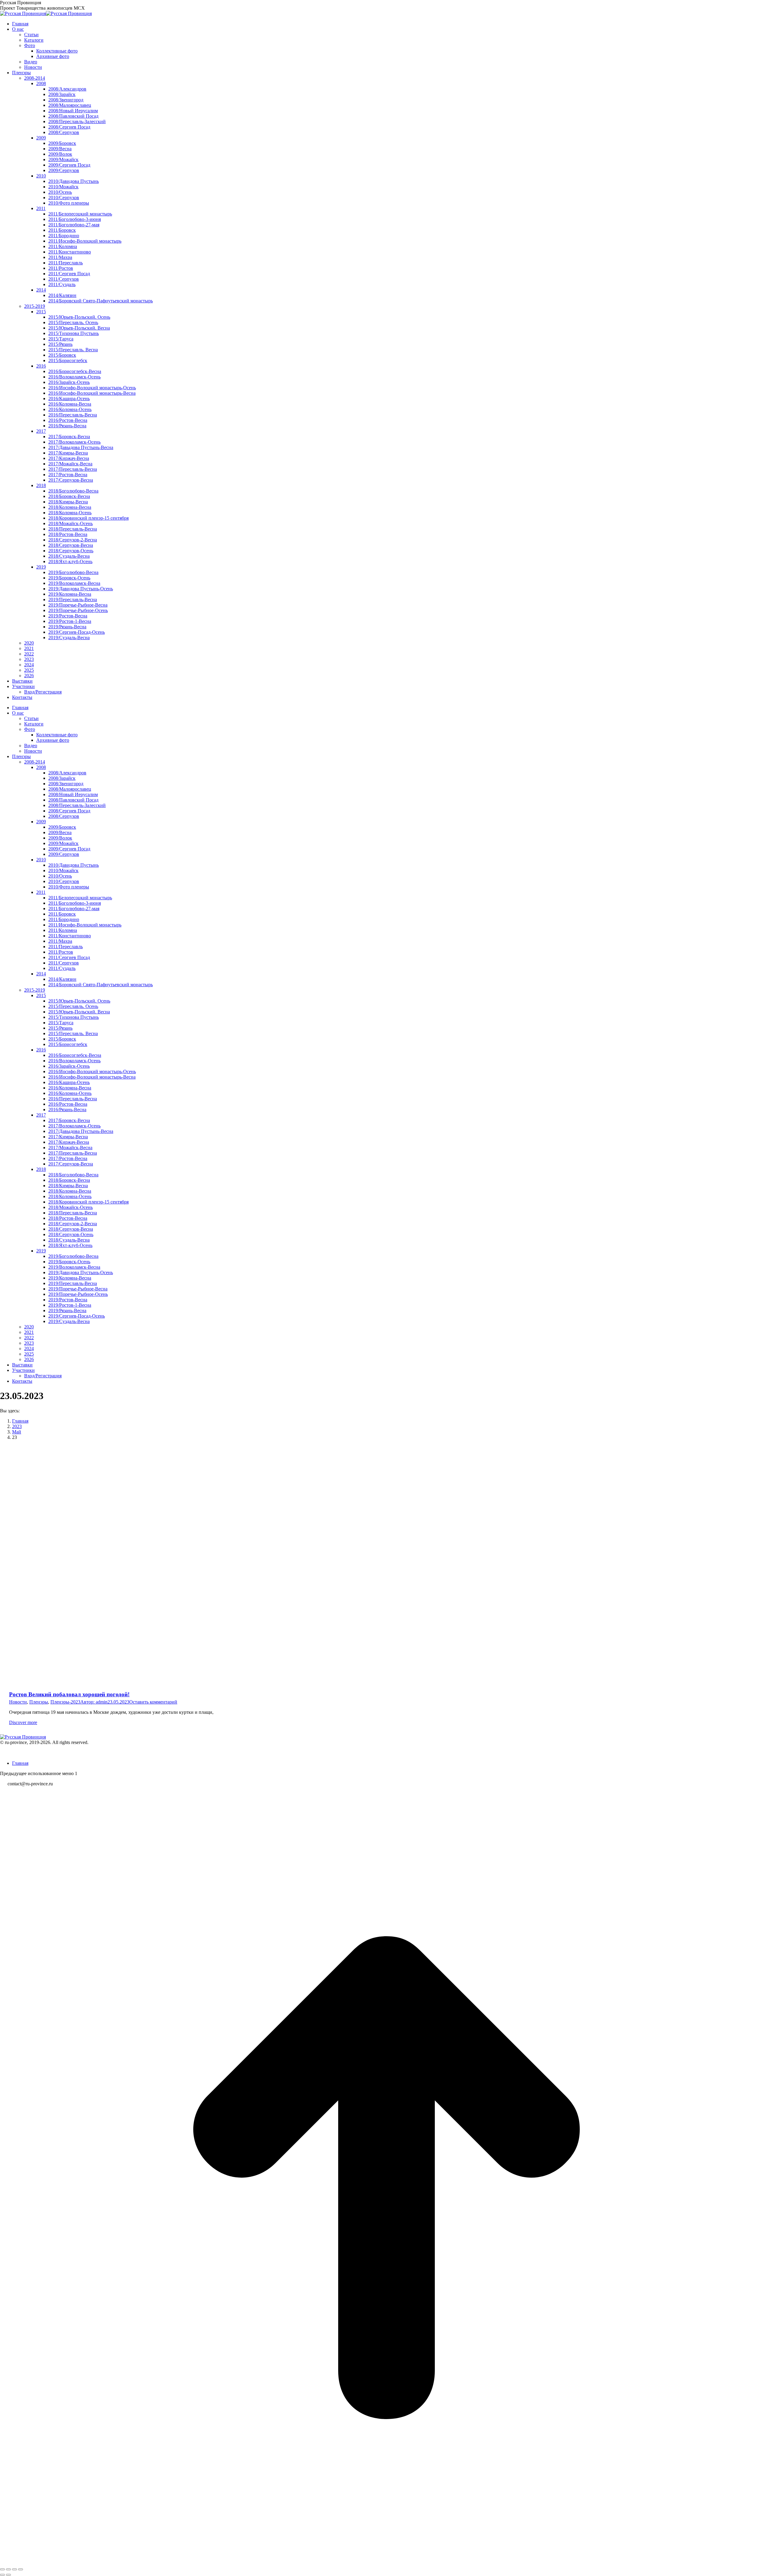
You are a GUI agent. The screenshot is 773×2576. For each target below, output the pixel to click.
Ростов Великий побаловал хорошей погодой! (69, 1694)
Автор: (94, 1702)
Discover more (23, 1722)
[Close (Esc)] (2, 2569)
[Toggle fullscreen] (14, 2569)
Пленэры (39, 1702)
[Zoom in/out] (21, 2569)
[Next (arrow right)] (8, 2575)
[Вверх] (386, 2562)
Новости (18, 1702)
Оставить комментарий (153, 1702)
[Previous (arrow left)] (2, 2575)
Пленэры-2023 (65, 1702)
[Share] (8, 2569)
